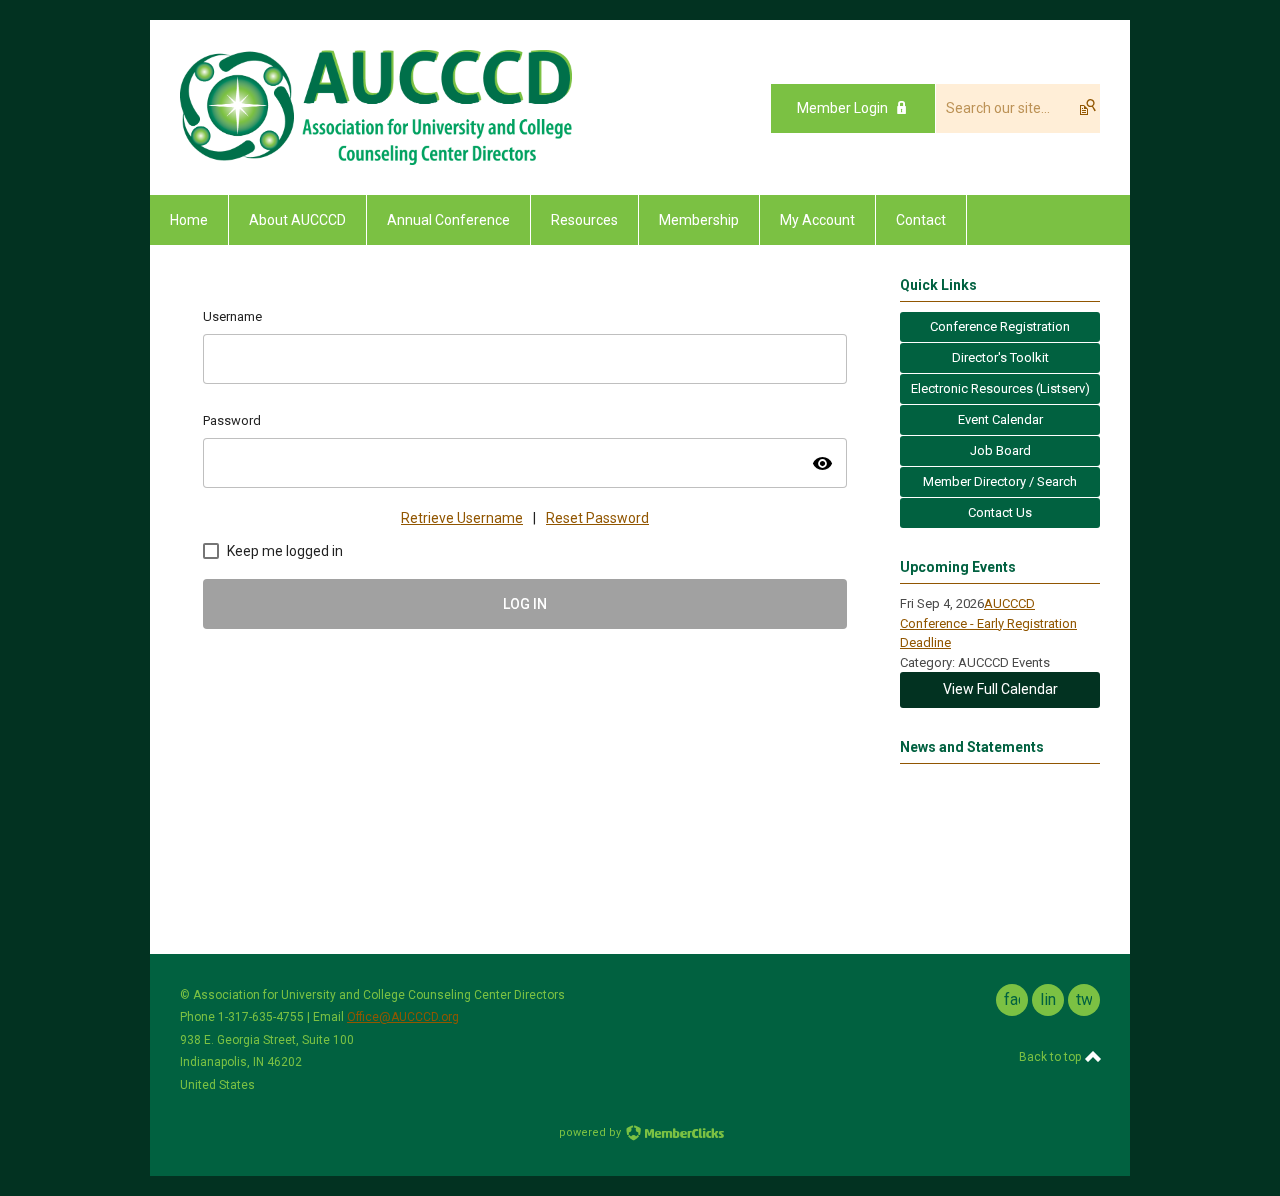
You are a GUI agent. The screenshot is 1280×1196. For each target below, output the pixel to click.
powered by (591, 1132)
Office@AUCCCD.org (403, 1017)
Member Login (842, 108)
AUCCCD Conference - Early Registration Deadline (988, 623)
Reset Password (597, 518)
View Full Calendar (1000, 689)
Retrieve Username (462, 518)
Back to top (1051, 1057)
